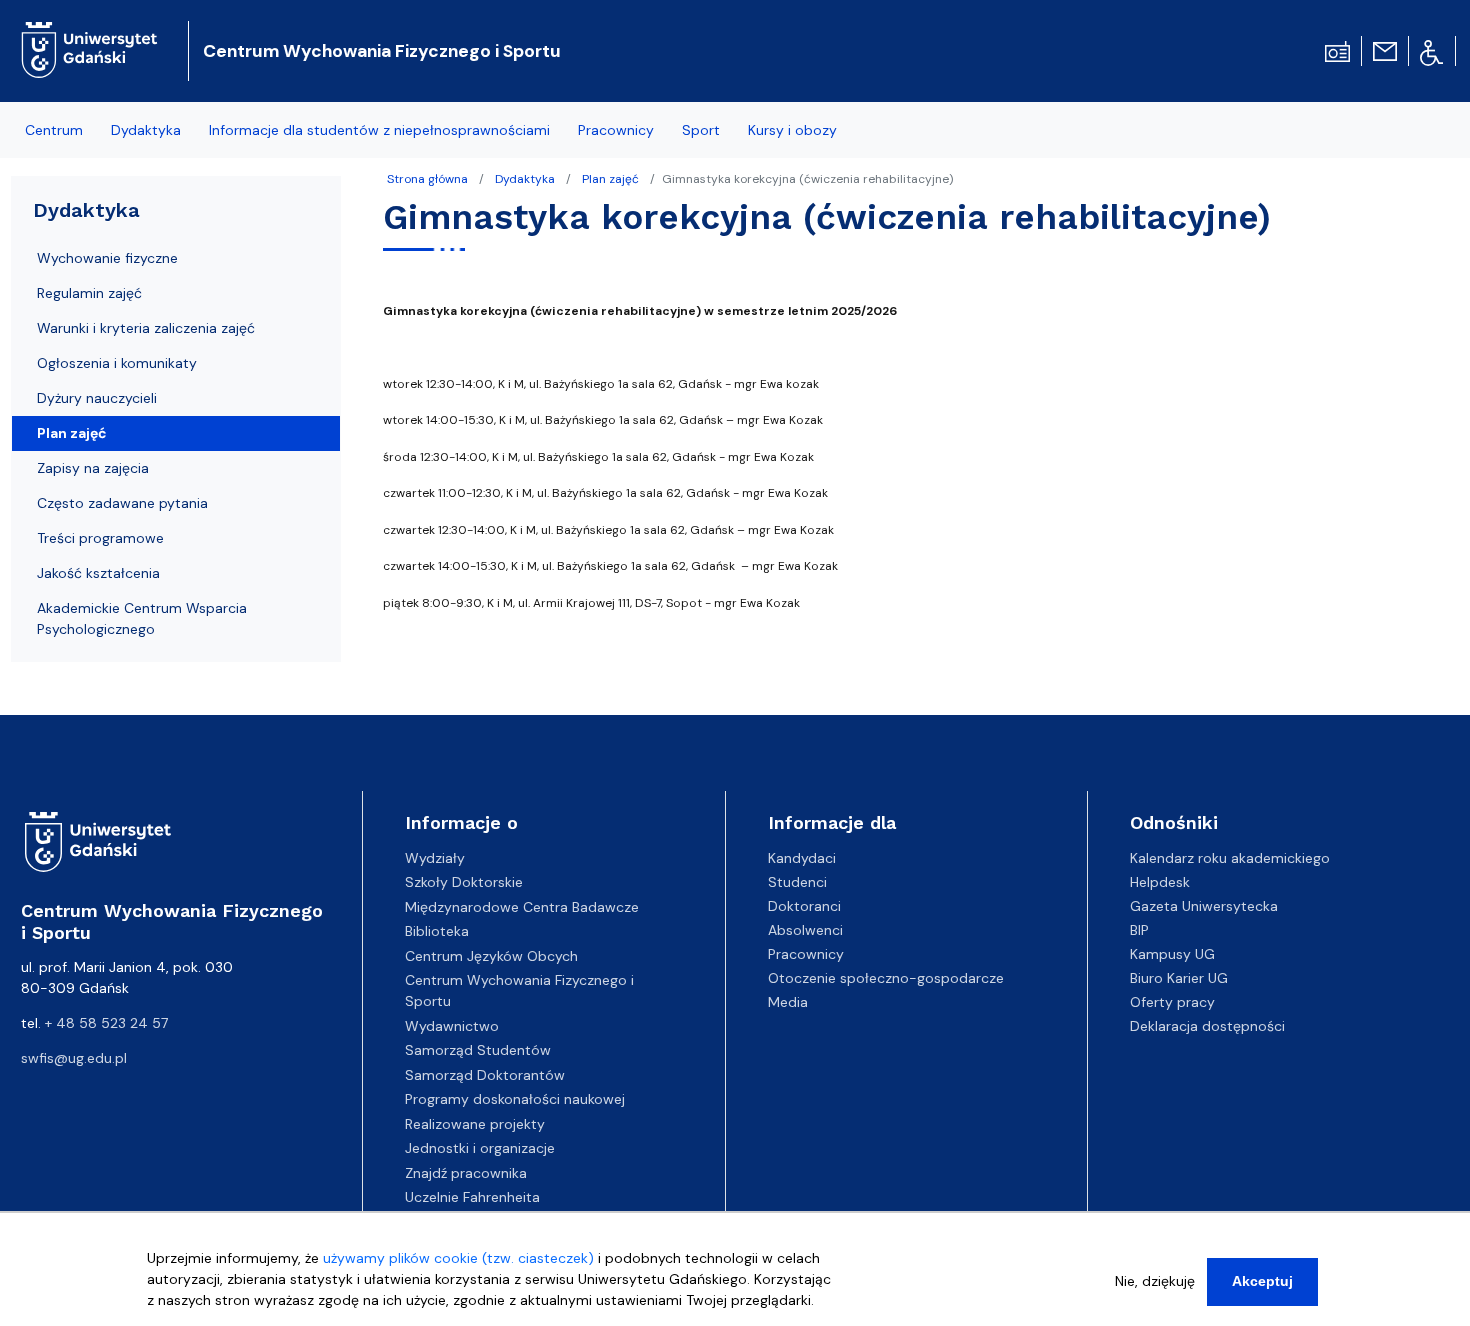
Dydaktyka (525, 179)
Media (788, 1002)
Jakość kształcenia (98, 573)
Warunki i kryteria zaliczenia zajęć (146, 328)
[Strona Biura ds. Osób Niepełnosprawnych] (1431, 51)
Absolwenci (805, 930)
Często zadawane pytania (122, 503)
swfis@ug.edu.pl (74, 1058)
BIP (1139, 930)
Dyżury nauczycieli (97, 398)
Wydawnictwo (452, 1026)
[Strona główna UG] (89, 34)
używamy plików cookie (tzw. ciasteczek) (458, 1258)
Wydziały (435, 858)
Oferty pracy (1172, 1002)
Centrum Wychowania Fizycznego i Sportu (382, 51)
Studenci (797, 882)
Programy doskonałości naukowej (515, 1099)
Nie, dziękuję (1155, 1281)
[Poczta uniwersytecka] (1385, 50)
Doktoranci (804, 906)
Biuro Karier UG (1179, 978)
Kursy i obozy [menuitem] (792, 130)
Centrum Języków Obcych (491, 956)
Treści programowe (100, 538)
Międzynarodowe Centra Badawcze (522, 907)
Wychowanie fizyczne (107, 258)
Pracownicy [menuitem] (616, 130)
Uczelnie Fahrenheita (472, 1197)
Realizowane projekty (475, 1124)
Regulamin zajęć (89, 293)
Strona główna (427, 179)
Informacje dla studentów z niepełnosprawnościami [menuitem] (379, 130)
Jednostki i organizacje (480, 1148)
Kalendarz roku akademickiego (1230, 858)
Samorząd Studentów (478, 1050)
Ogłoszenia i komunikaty (117, 363)
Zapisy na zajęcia (93, 468)
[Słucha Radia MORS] (1337, 50)
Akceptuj (1262, 1281)
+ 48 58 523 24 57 (106, 1023)
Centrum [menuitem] (54, 130)
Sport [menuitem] (701, 130)
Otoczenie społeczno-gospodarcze (886, 978)
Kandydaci (802, 858)
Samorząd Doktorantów (485, 1075)
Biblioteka (437, 931)
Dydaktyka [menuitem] (146, 130)
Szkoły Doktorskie (464, 882)
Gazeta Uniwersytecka (1204, 906)
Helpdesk (1160, 882)
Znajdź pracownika (466, 1173)
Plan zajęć (610, 179)
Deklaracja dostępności (1207, 1026)
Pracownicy (806, 954)
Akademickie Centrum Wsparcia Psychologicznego (142, 618)
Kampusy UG (1172, 954)
